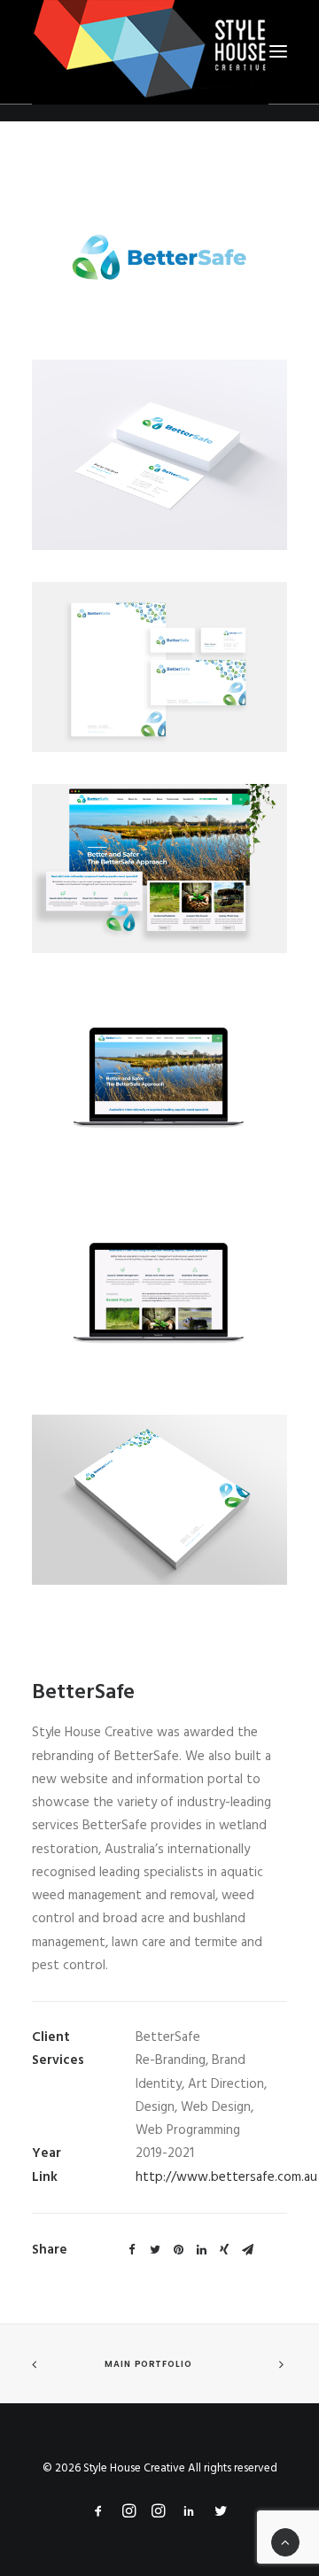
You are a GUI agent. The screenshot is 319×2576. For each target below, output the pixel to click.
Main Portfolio (148, 2364)
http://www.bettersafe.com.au (226, 2177)
